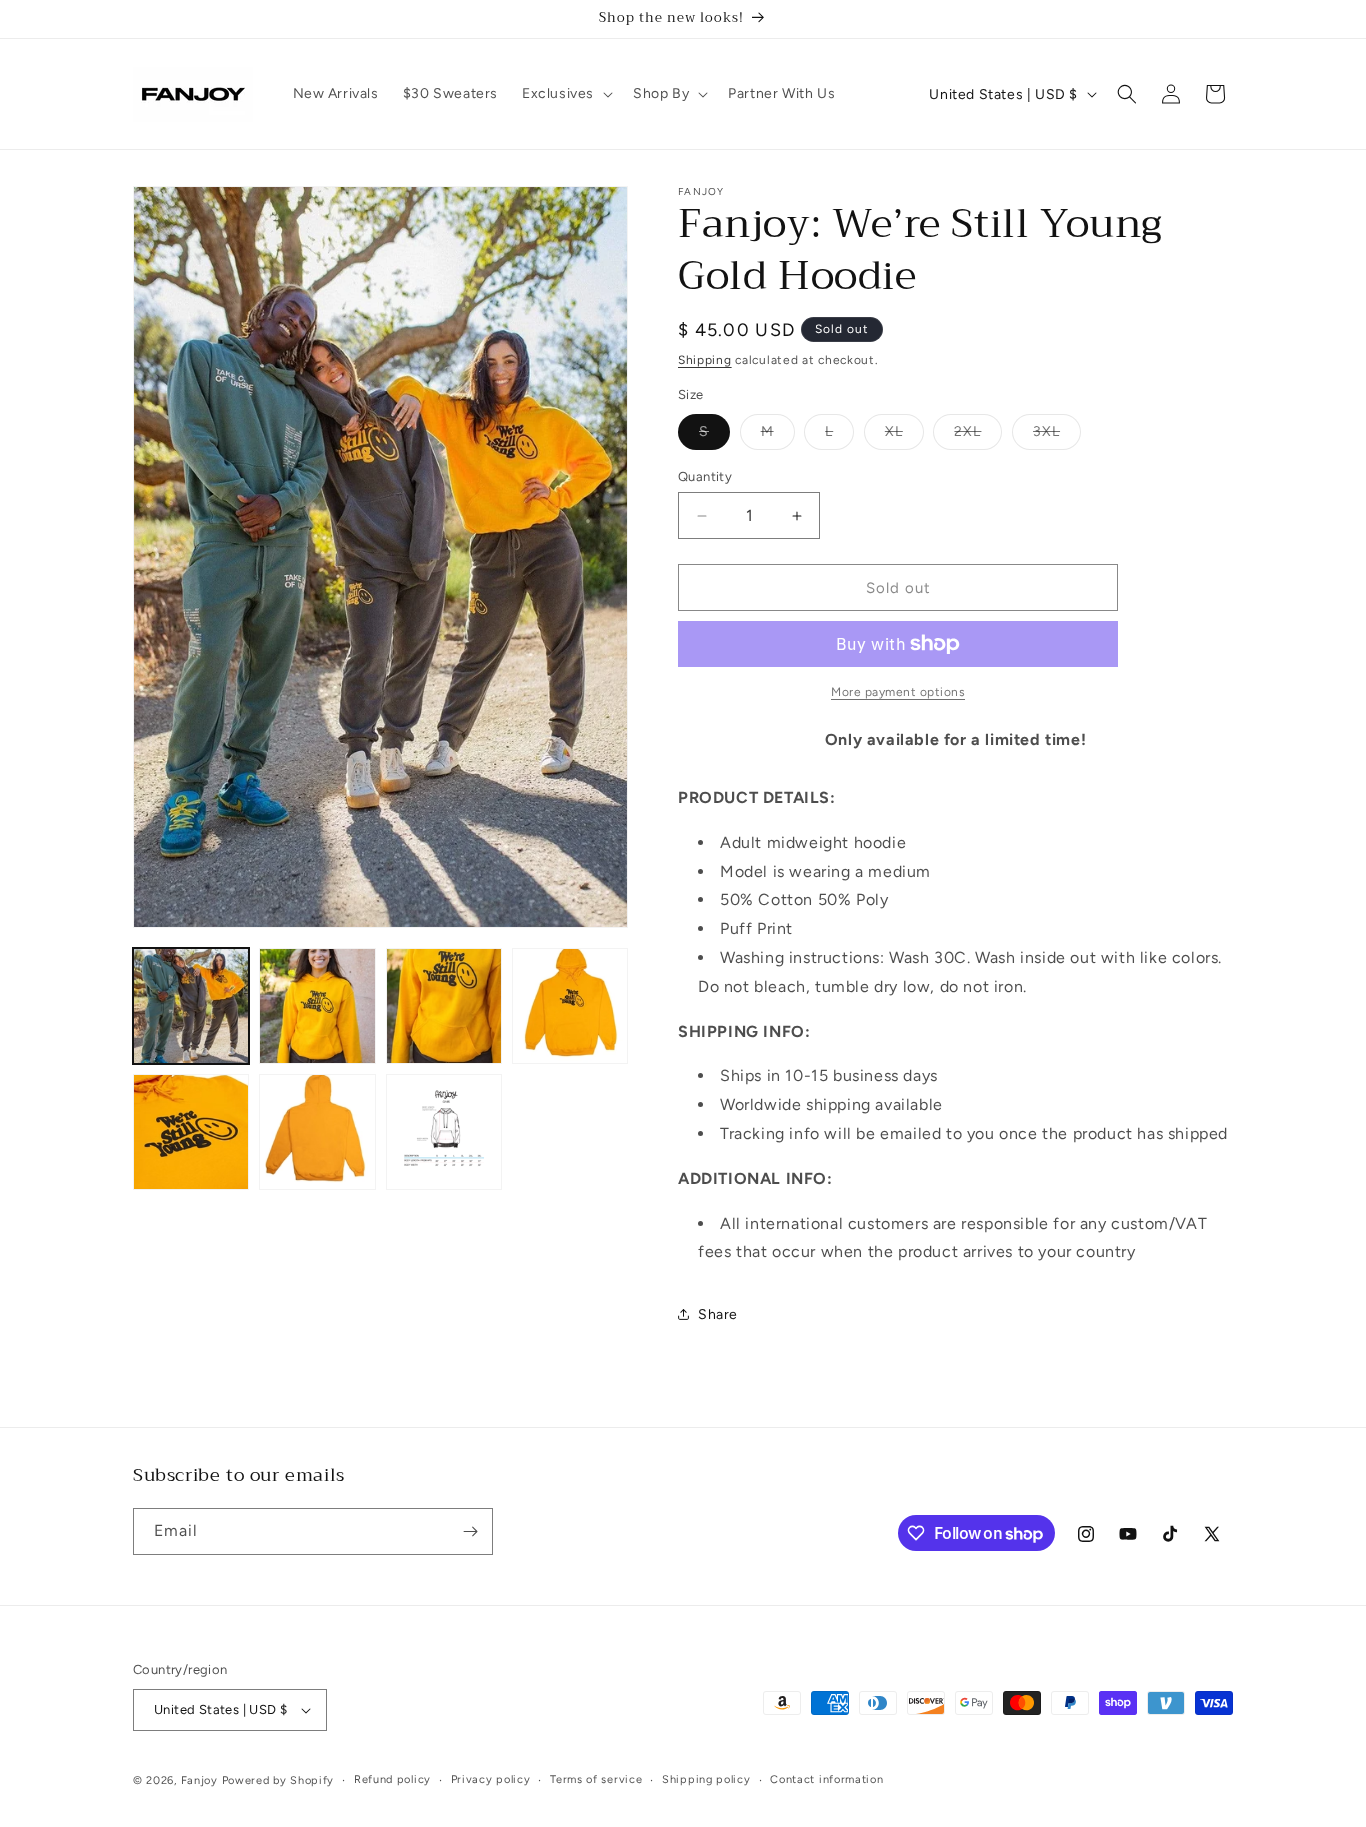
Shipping (705, 360)
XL (904, 436)
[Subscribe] (470, 1531)
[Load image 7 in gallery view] (444, 1132)
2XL (978, 436)
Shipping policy (706, 1779)
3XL (1057, 436)
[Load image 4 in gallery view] (570, 1006)
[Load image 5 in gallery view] (191, 1132)
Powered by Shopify (278, 1780)
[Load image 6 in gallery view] (317, 1132)
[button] (565, 94)
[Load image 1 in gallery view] (191, 1006)
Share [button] (718, 1314)
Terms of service (596, 1779)
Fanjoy (199, 1780)
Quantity (705, 476)
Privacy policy (491, 1779)
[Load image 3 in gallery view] (444, 1006)
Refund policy (392, 1779)
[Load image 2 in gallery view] (317, 1006)
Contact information (826, 1779)
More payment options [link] (898, 692)
